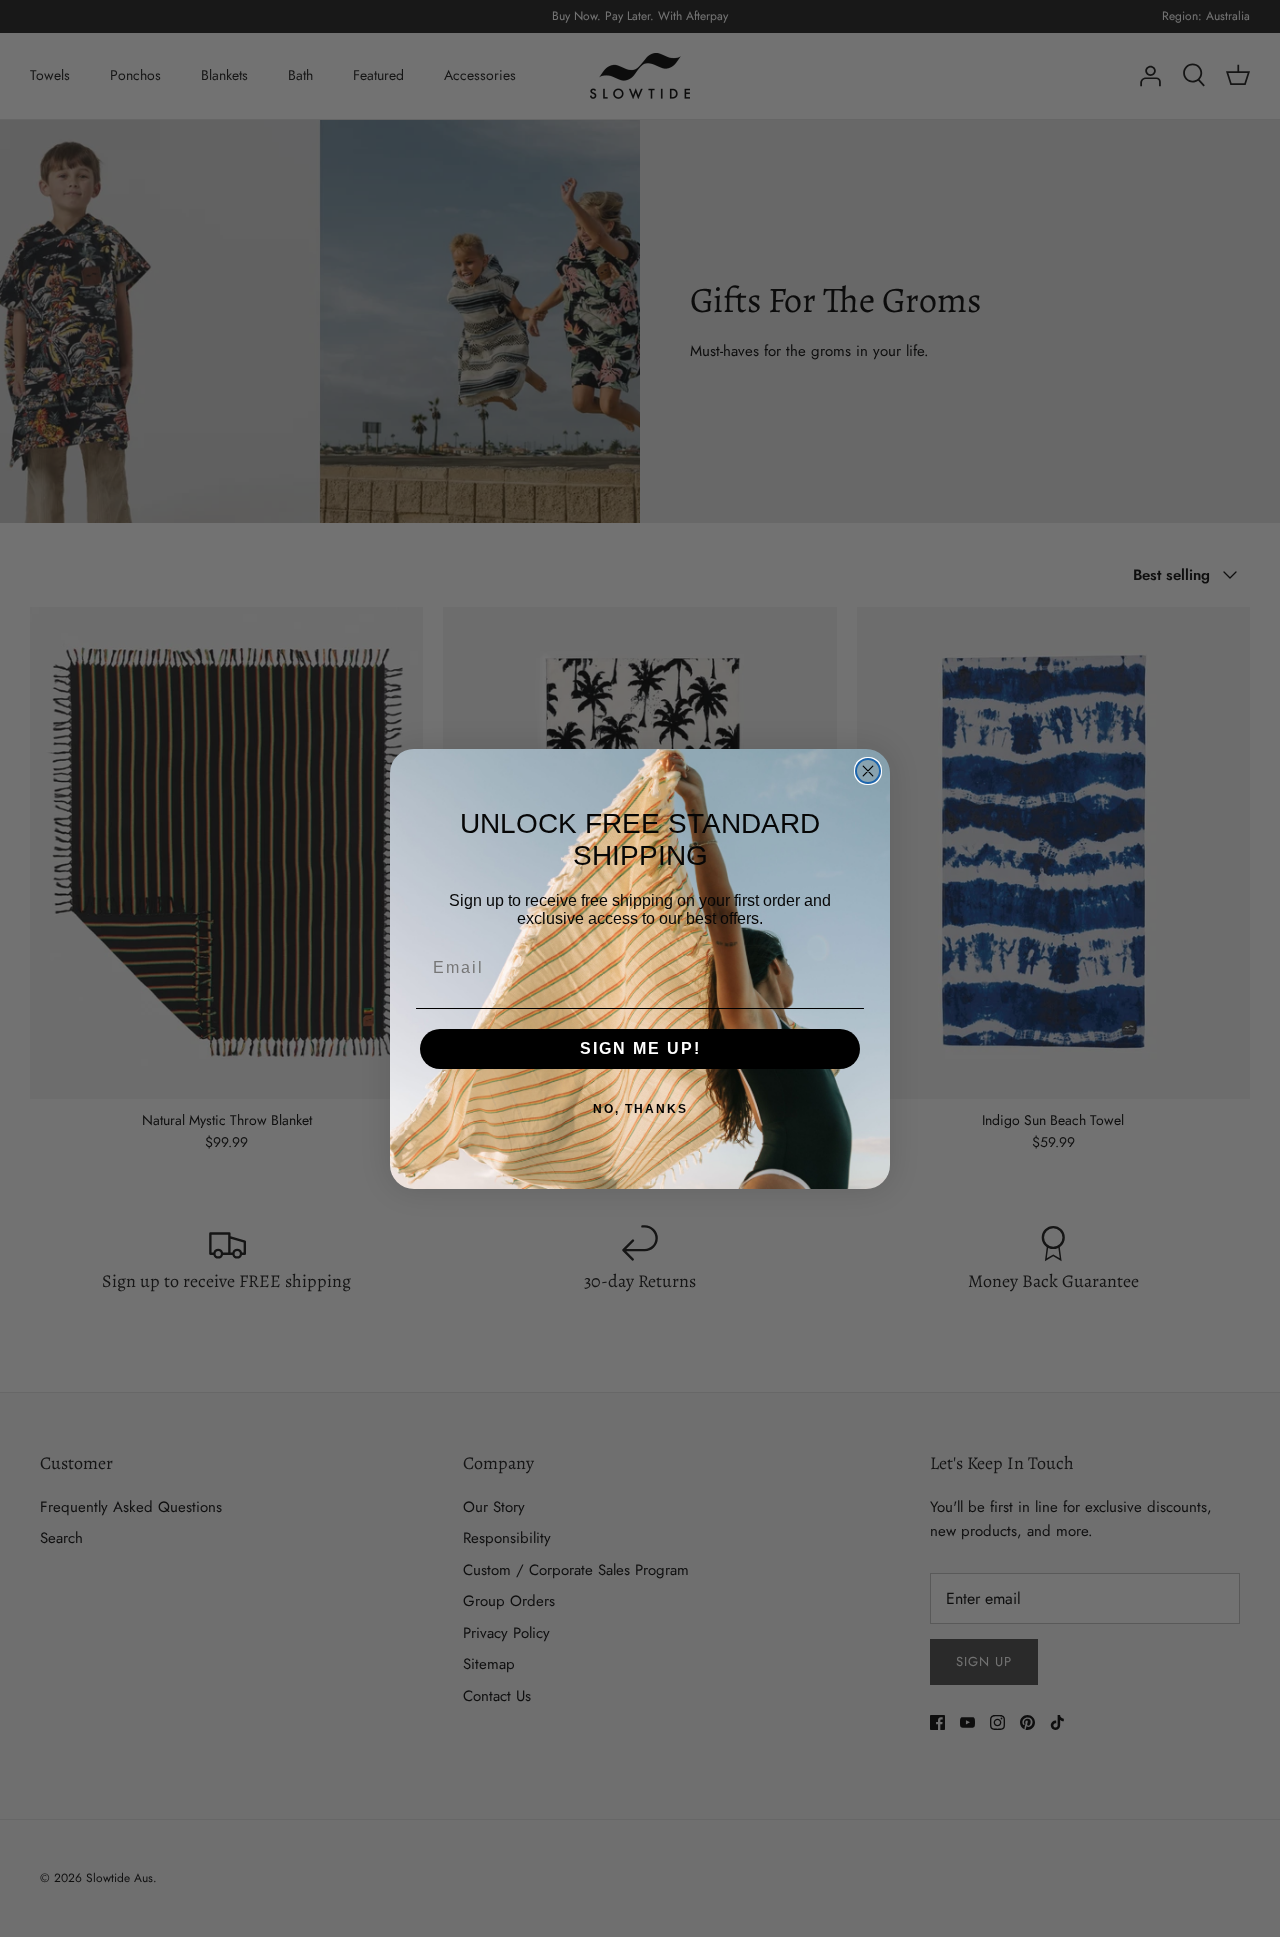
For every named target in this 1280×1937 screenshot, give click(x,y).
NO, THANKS (640, 1109)
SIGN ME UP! (640, 1048)
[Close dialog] (868, 771)
